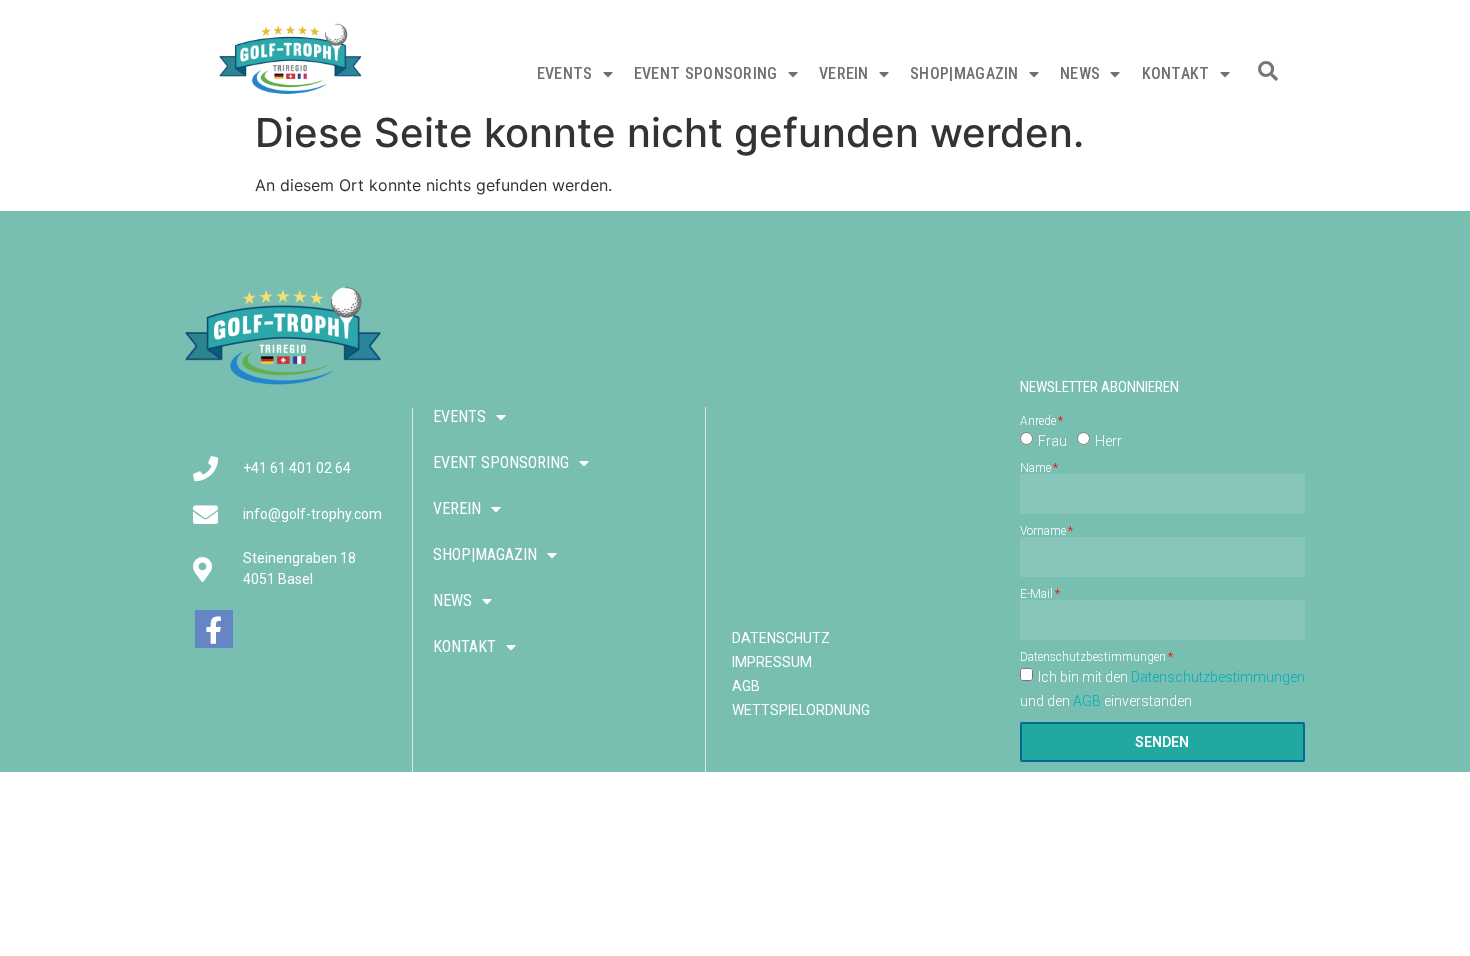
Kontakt (1176, 73)
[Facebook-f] (214, 629)
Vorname (1043, 531)
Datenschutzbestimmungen (1093, 657)
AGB (1087, 701)
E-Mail (1036, 594)
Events (565, 73)
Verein (844, 73)
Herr (1108, 441)
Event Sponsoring (706, 73)
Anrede (1038, 421)
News (1080, 73)
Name (1035, 468)
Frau (1052, 441)
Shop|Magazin (964, 73)
